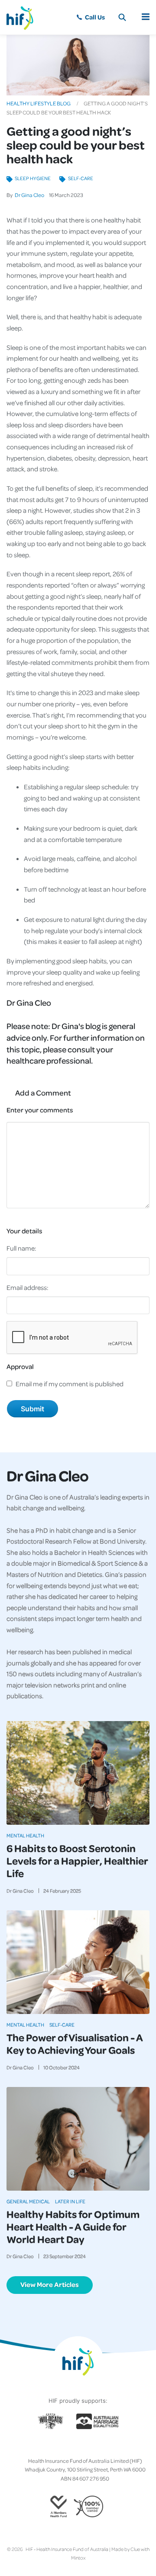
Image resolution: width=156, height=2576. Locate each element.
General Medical (28, 2201)
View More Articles (50, 2284)
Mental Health (25, 1835)
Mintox (78, 2558)
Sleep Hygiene (33, 178)
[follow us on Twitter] (64, 2447)
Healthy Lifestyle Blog (39, 103)
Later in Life (70, 2201)
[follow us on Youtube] (99, 2447)
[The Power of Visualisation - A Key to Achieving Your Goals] (78, 1962)
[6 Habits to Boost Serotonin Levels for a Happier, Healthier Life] (78, 1773)
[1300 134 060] (90, 17)
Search (122, 17)
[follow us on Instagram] (71, 2447)
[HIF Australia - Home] (24, 17)
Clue (135, 2549)
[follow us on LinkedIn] (92, 2447)
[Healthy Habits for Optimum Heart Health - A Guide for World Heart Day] (78, 2139)
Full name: (21, 1248)
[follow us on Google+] (78, 2447)
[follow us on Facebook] (57, 2447)
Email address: (28, 1287)
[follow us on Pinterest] (85, 2447)
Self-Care (80, 178)
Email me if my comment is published (70, 1384)
